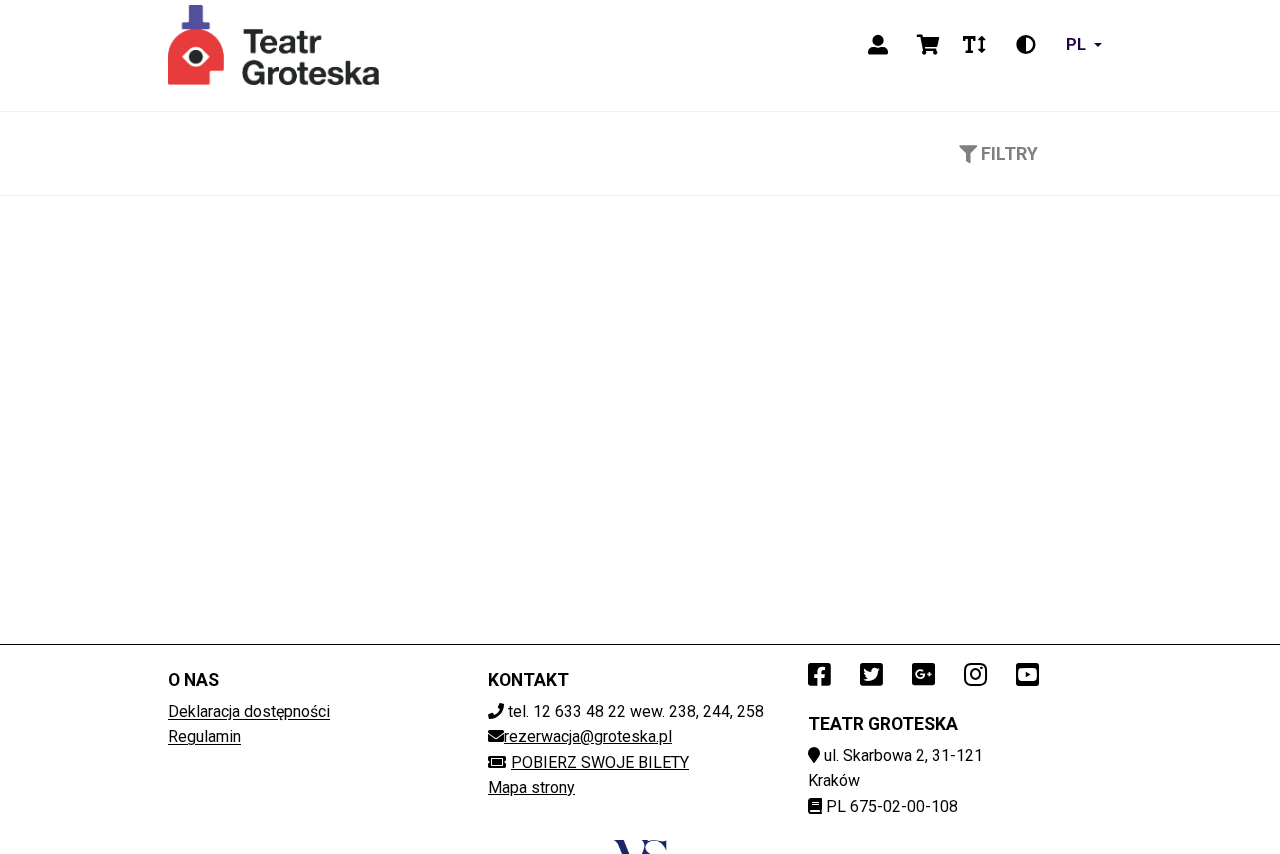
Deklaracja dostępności (249, 711)
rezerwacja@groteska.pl (588, 736)
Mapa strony (531, 787)
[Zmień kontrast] (1026, 45)
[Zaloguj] (878, 45)
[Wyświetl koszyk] (928, 45)
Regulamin (204, 736)
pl (1076, 44)
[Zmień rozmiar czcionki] (974, 45)
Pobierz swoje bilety (600, 762)
